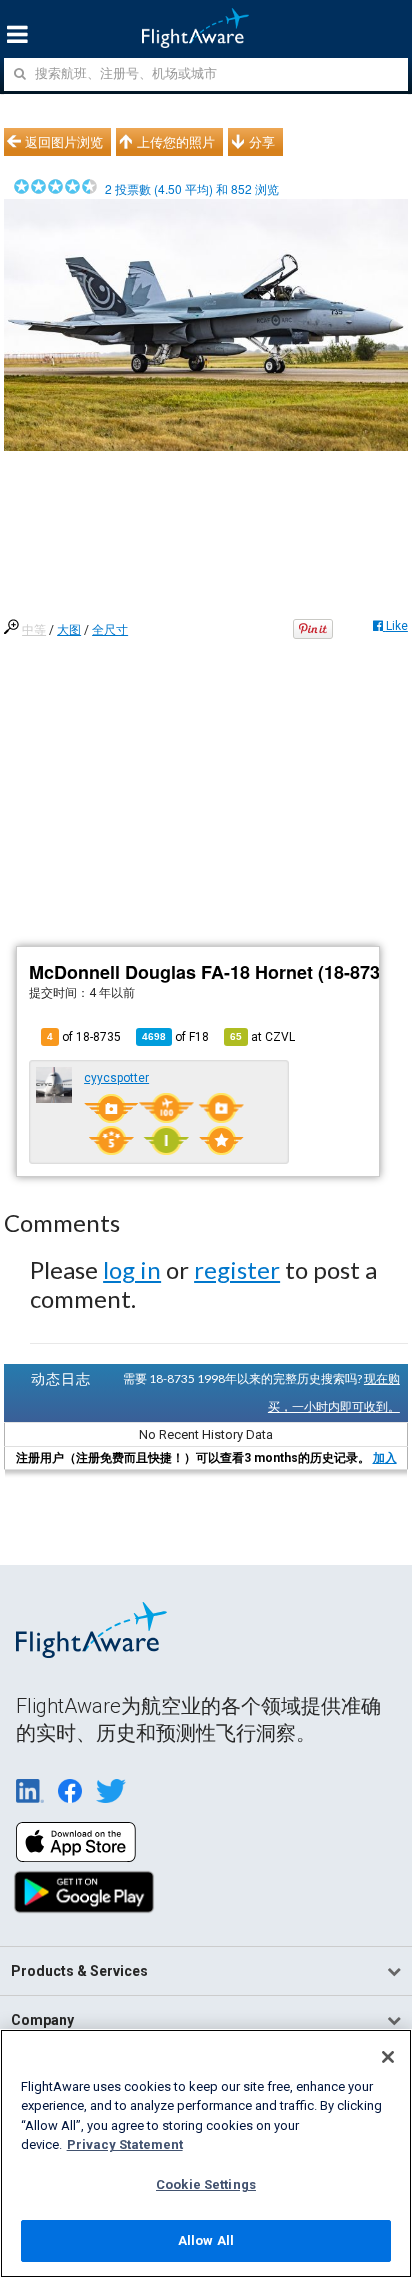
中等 (34, 630)
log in (132, 1269)
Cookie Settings (206, 2184)
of (175, 1037)
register (237, 1269)
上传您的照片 (176, 142)
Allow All (206, 2240)
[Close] (388, 2057)
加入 (385, 1458)
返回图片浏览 (64, 142)
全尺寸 (110, 630)
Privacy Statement (125, 2144)
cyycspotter (116, 1078)
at (262, 1037)
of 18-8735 (84, 1037)
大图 (69, 630)
